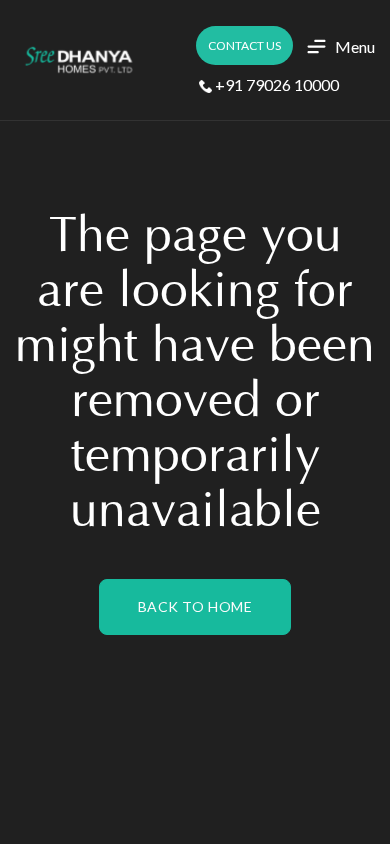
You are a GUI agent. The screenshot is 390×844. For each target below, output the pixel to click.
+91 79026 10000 (275, 84)
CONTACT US (244, 45)
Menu (355, 46)
